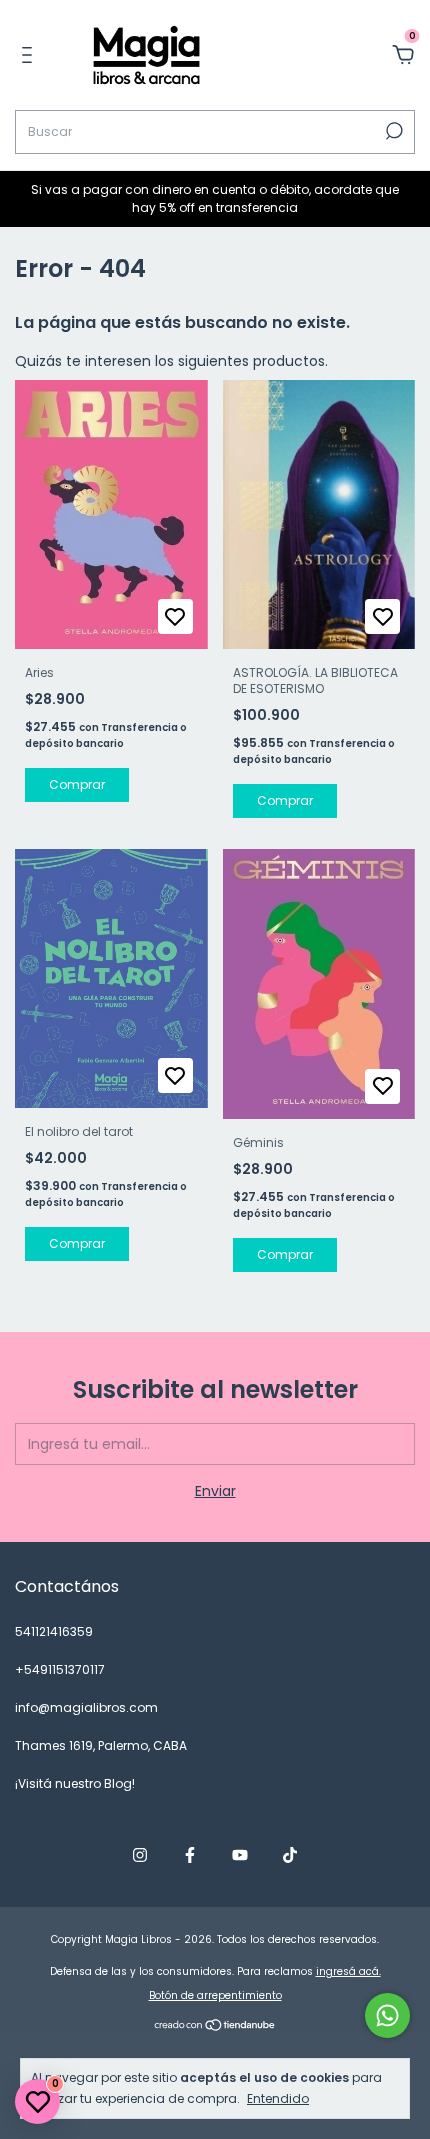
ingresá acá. (348, 1971)
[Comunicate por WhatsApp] (387, 2015)
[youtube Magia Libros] (240, 1856)
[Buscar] (392, 131)
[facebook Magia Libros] (190, 1856)
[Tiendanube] (215, 2027)
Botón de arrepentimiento (215, 1995)
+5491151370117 (60, 1669)
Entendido (278, 2098)
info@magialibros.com (86, 1707)
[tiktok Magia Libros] (290, 1856)
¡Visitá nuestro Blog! (75, 1783)
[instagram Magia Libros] (140, 1856)
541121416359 (54, 1631)
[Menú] (30, 56)
